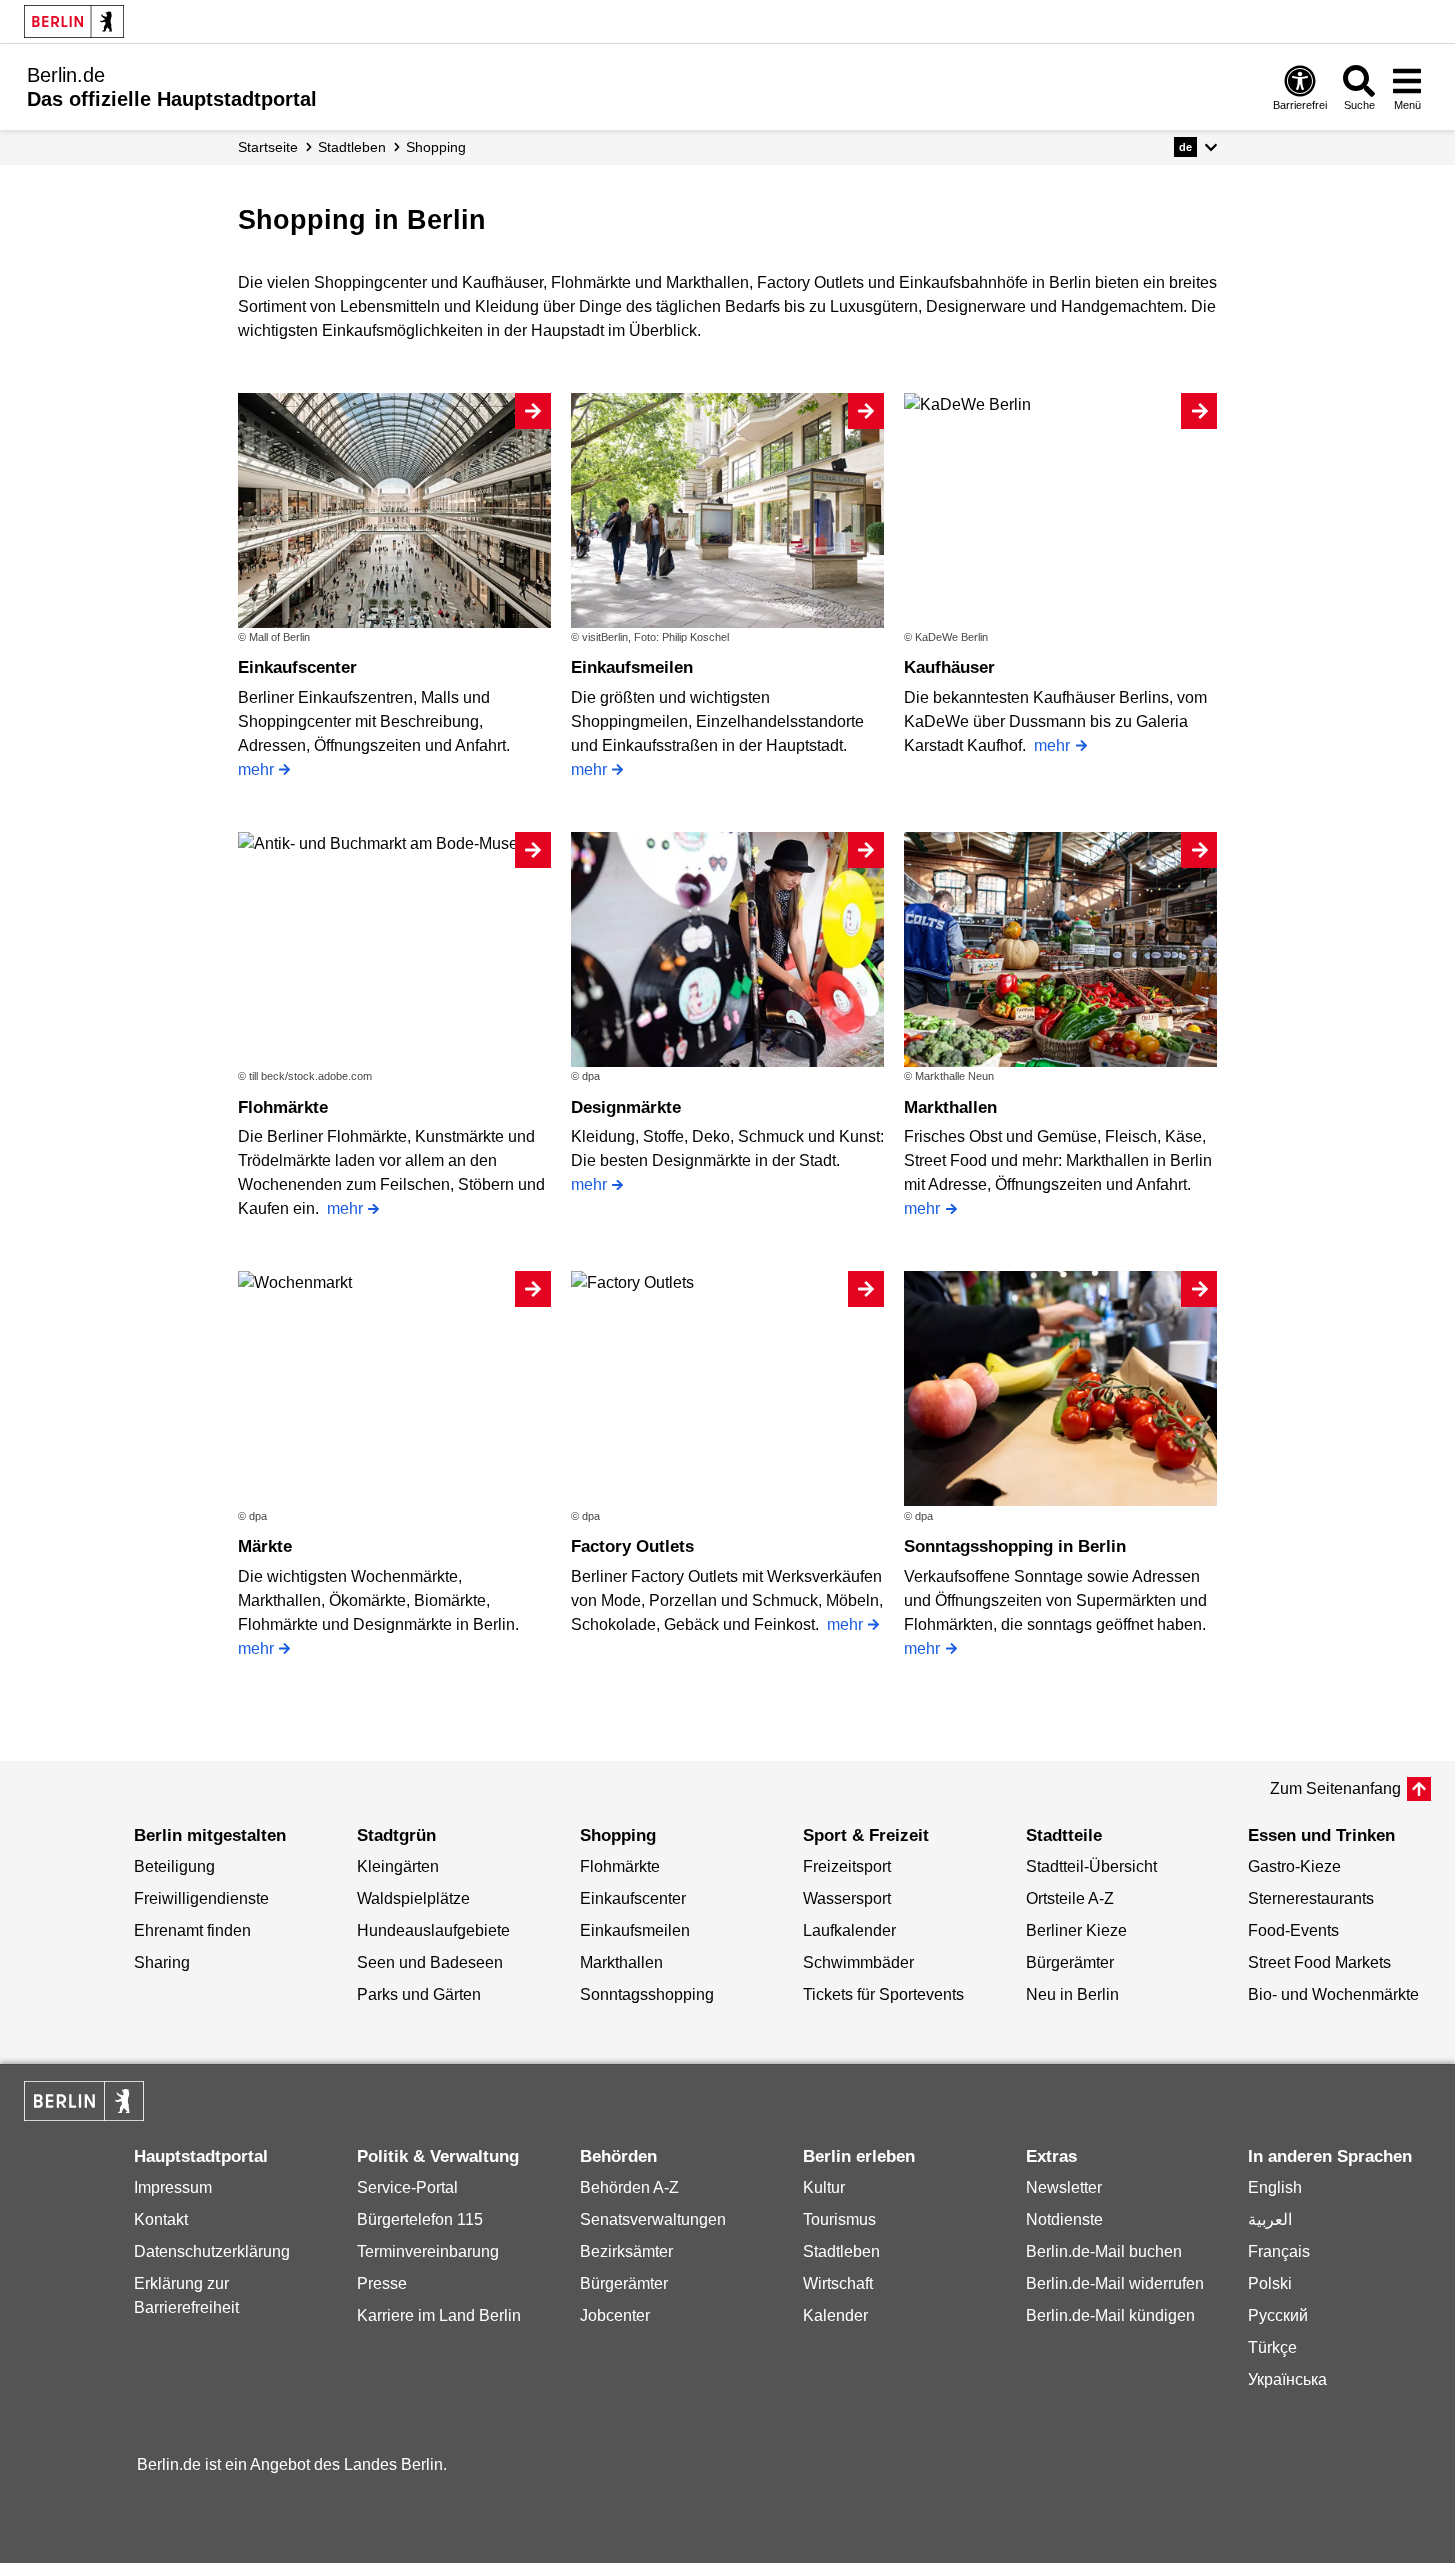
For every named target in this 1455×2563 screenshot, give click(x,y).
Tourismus (839, 2219)
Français (1279, 2251)
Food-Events (1293, 1930)
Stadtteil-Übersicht (1091, 1866)
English (1275, 2187)
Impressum (173, 2187)
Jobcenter (615, 2315)
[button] (1195, 147)
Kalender (835, 2315)
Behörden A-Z (629, 2187)
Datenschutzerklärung (212, 2251)
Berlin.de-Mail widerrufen (1115, 2283)
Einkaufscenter (297, 667)
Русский (1278, 2315)
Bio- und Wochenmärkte (1333, 1994)
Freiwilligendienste (201, 1898)
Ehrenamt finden (192, 1930)
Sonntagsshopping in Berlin (1015, 1546)
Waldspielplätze (413, 1898)
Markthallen (950, 1107)
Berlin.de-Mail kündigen (1110, 2315)
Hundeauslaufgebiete (433, 1930)
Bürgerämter (1070, 1962)
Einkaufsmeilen (632, 667)
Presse (382, 2283)
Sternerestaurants (1311, 1898)
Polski (1270, 2283)
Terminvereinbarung (428, 2251)
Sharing (162, 1962)
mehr (256, 769)
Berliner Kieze (1076, 1930)
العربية (1270, 2219)
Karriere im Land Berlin (439, 2315)
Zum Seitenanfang (1335, 1788)
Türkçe (1272, 2347)
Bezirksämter (626, 2251)
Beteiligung (174, 1866)
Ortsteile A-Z (1070, 1898)
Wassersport (847, 1898)
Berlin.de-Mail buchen (1104, 2251)
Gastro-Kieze (1294, 1866)
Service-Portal (407, 2187)
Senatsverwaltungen (653, 2219)
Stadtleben (841, 2251)
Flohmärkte (283, 1107)
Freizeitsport (847, 1866)
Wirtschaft (838, 2283)
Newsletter (1064, 2187)
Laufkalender (849, 1930)
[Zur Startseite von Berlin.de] (84, 2115)
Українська (1287, 2379)
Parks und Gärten (419, 1994)
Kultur (824, 2187)
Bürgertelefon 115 (420, 2219)
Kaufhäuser (949, 667)
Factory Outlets (632, 1546)
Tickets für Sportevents (883, 1994)
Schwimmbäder (858, 1962)
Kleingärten (398, 1866)
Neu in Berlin (1072, 1994)
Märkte (265, 1546)
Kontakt (161, 2219)
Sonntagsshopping (647, 1994)
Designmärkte (626, 1107)
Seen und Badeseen (430, 1962)
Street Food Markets (1319, 1962)
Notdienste (1064, 2219)
